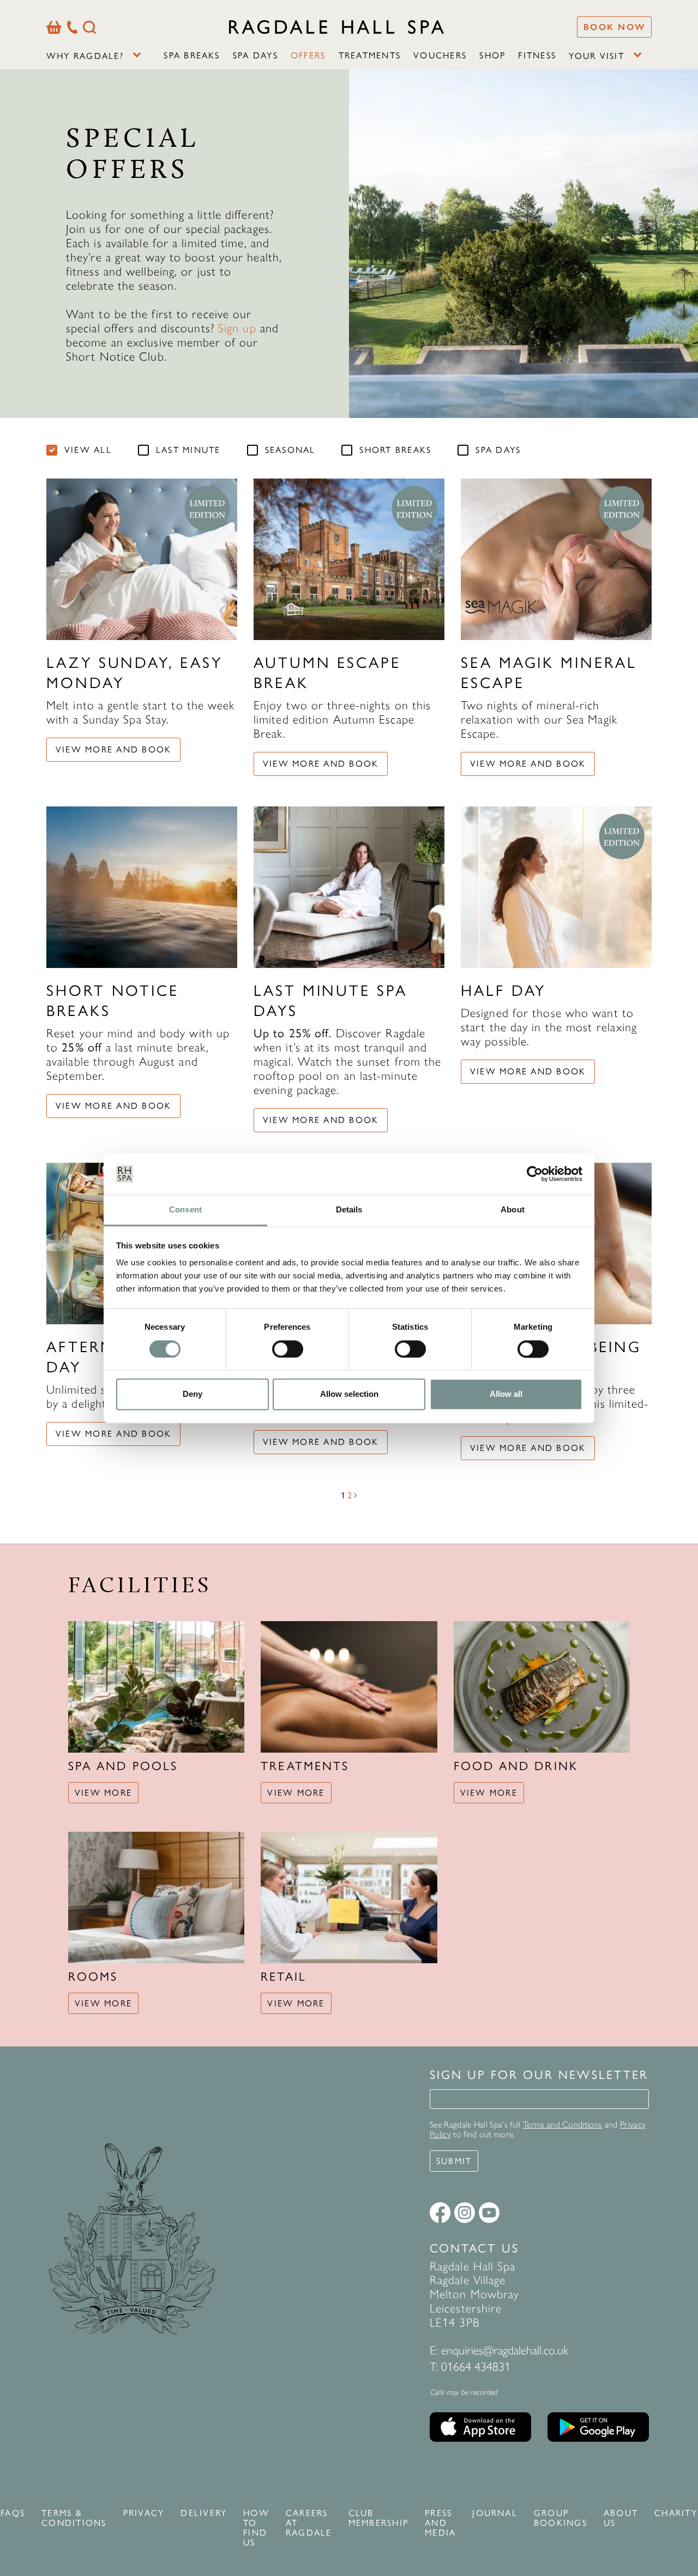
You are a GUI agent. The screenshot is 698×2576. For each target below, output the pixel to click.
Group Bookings (561, 2518)
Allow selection (349, 1394)
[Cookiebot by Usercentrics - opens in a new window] (535, 1174)
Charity (676, 2513)
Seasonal (290, 450)
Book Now (614, 27)
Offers (308, 55)
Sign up (237, 328)
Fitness (537, 55)
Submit (454, 2161)
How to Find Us (256, 2528)
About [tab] (513, 1210)
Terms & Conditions (74, 2518)
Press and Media (440, 2523)
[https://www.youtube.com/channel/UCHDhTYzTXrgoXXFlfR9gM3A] (489, 2213)
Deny (192, 1394)
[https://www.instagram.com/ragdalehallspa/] (465, 2213)
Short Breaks (395, 450)
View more (103, 1793)
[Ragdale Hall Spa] (336, 27)
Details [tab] (349, 1210)
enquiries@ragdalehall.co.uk (505, 2350)
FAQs (13, 2513)
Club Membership (378, 2518)
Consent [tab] (185, 1210)
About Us (621, 2518)
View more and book (113, 749)
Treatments (370, 55)
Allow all (506, 1394)
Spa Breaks (192, 55)
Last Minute (188, 450)
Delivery (204, 2513)
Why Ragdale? (85, 56)
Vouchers (440, 55)
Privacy (144, 2513)
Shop (492, 55)
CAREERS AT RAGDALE (309, 2523)
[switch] (288, 1349)
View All (88, 450)
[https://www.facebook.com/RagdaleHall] (440, 2213)
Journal (495, 2513)
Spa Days (255, 55)
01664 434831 (476, 2367)
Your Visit (596, 56)
